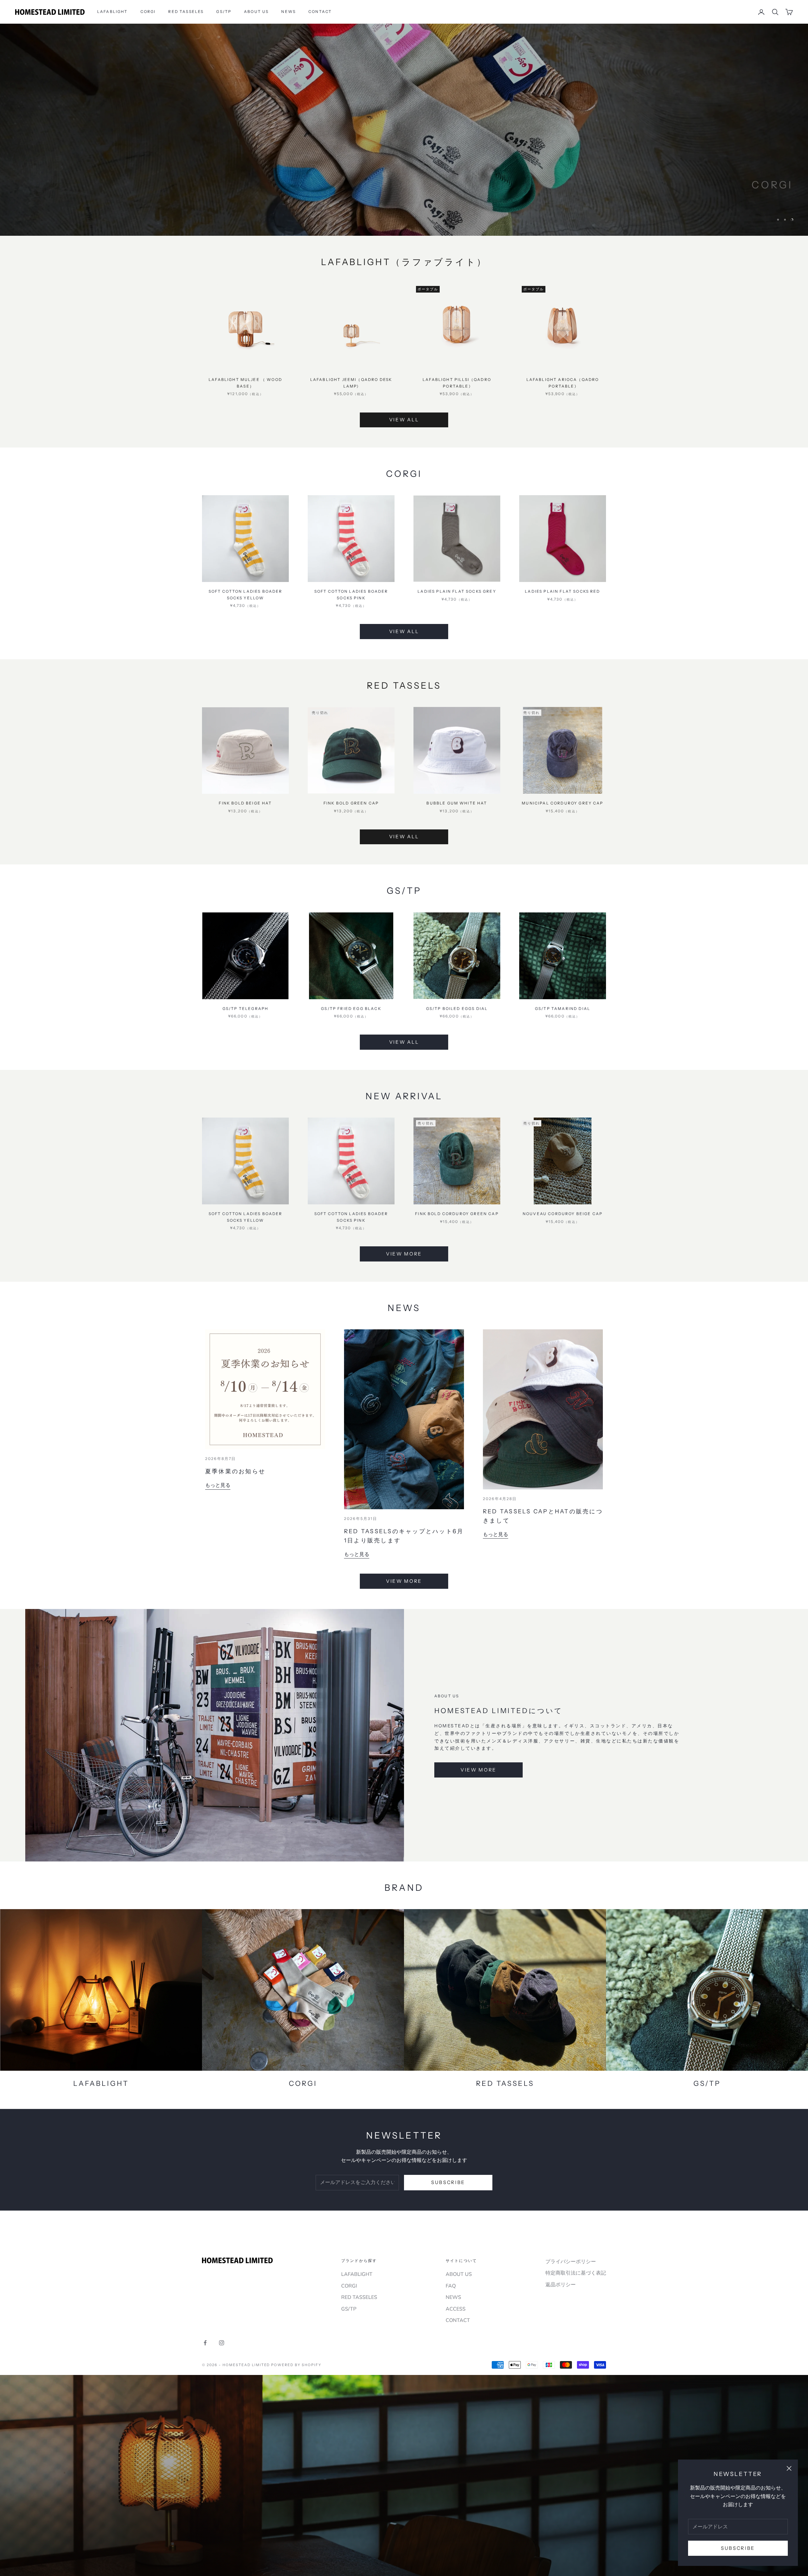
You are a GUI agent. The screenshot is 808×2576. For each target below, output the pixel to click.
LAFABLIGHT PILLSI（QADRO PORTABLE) (457, 383)
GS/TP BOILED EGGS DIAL (457, 1009)
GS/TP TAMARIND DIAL (563, 1009)
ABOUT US (256, 12)
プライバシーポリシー (571, 2262)
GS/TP (224, 12)
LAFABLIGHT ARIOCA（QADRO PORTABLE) (563, 383)
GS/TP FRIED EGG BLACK (351, 1009)
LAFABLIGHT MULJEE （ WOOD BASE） (245, 383)
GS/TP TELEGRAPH (245, 1009)
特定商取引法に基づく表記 (576, 2273)
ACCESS (456, 2309)
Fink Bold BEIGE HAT (245, 803)
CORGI (148, 12)
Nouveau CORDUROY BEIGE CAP (563, 1214)
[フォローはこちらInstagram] (222, 2343)
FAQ (451, 2286)
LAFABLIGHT (113, 12)
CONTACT (320, 12)
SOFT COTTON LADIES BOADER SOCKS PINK (351, 594)
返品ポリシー (561, 2285)
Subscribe (738, 2548)
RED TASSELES (186, 12)
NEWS (288, 12)
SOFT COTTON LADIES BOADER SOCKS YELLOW (246, 594)
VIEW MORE (404, 1581)
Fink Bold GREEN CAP (351, 803)
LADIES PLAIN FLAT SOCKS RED (562, 591)
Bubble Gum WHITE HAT (457, 803)
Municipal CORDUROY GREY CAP (562, 803)
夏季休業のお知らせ (235, 1471)
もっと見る (218, 1485)
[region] (404, 130)
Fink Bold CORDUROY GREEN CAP (457, 1214)
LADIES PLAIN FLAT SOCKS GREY (457, 591)
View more (749, 203)
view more (478, 1770)
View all (404, 420)
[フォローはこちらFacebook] (205, 2343)
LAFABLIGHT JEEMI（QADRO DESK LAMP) (351, 383)
